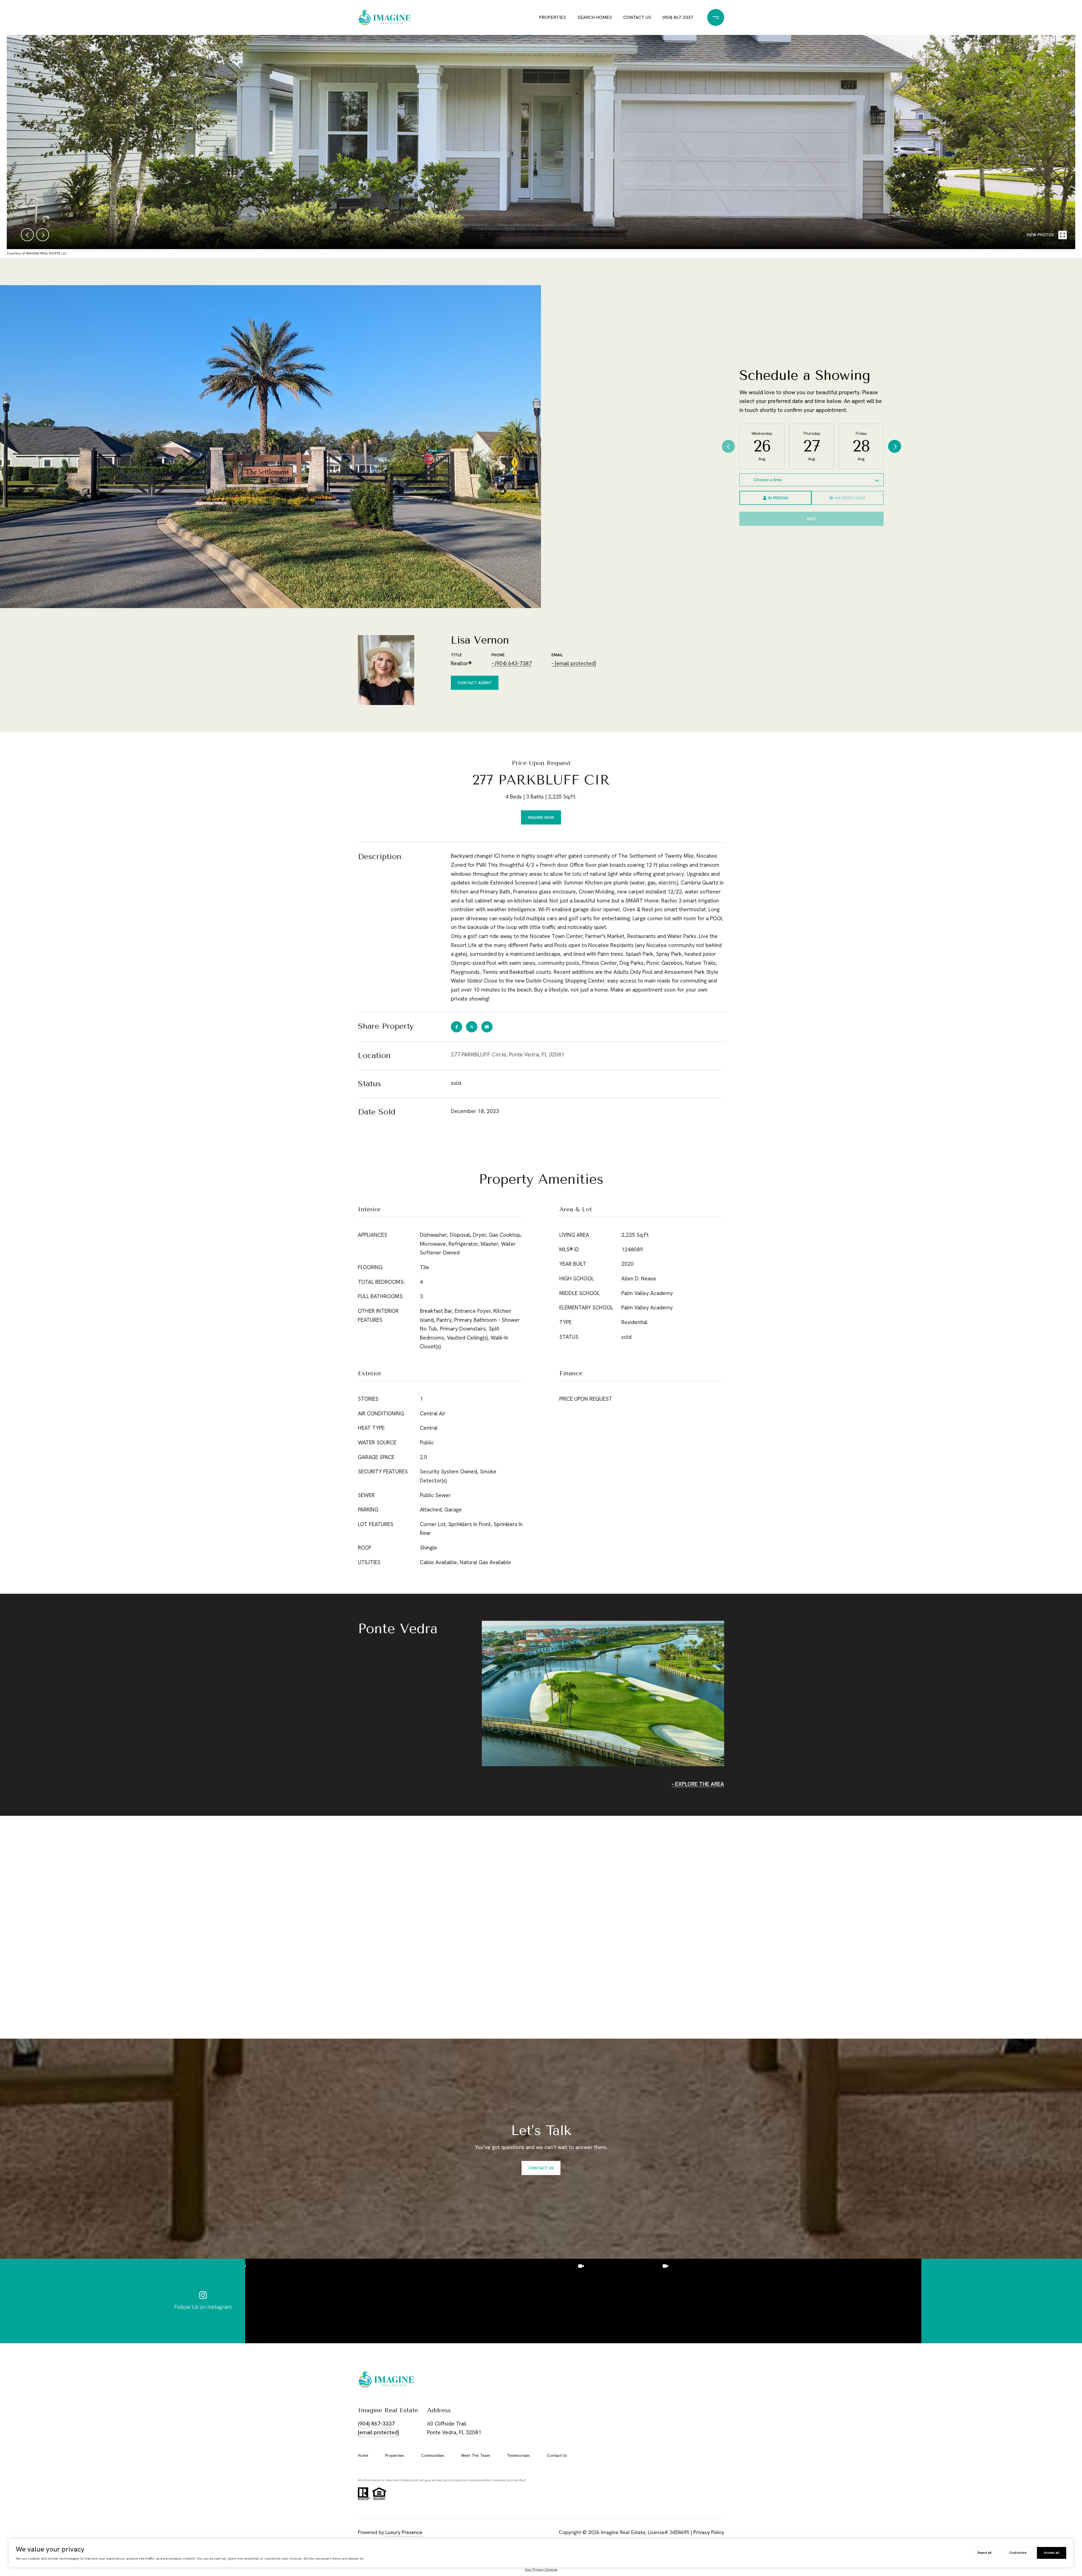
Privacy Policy (709, 2532)
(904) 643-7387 (513, 663)
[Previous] (728, 446)
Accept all (1052, 2553)
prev (27, 235)
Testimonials (518, 2455)
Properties (552, 17)
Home (363, 2455)
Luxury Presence (404, 2532)
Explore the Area (700, 1784)
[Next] (895, 446)
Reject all (985, 2553)
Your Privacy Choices (541, 2570)
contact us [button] (541, 2168)
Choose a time (768, 480)
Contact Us (637, 17)
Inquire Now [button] (541, 817)
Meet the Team (476, 2455)
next (43, 235)
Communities (433, 2455)
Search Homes (595, 17)
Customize (1018, 2553)
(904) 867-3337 (678, 17)
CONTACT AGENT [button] (475, 683)
